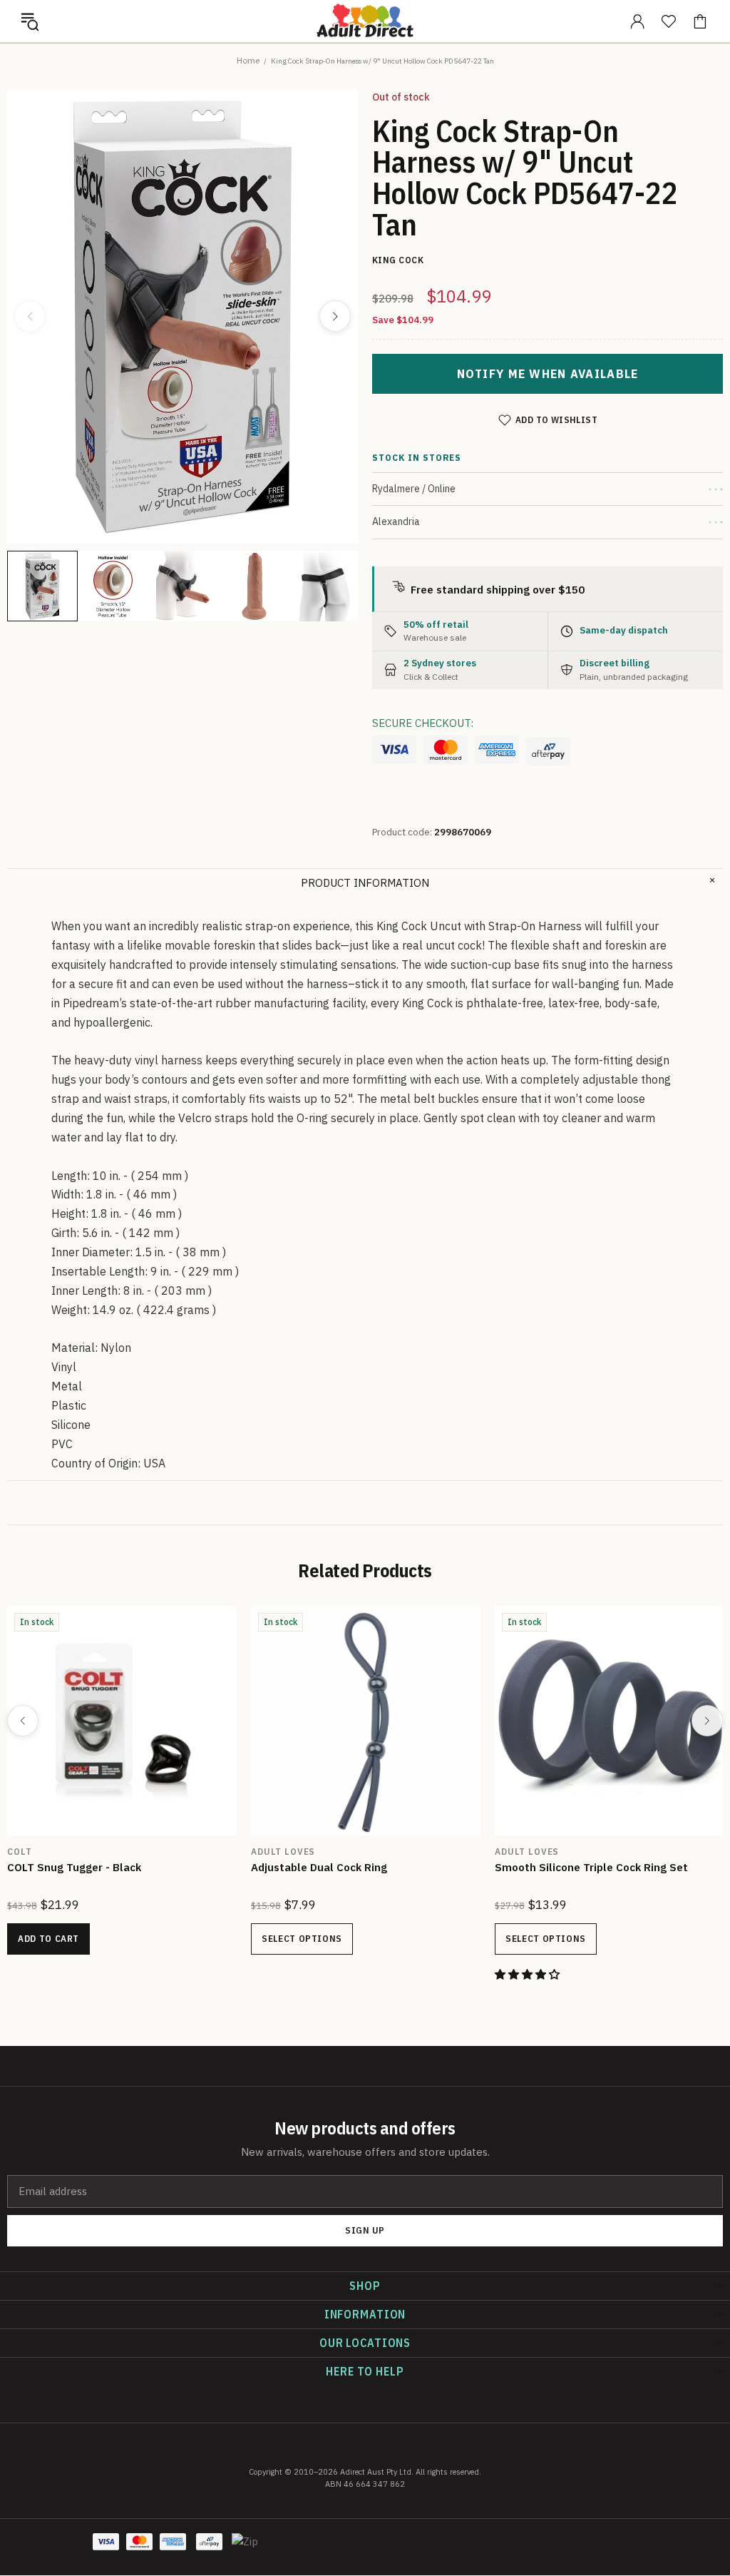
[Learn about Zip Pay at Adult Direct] (245, 2549)
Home (248, 60)
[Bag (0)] (700, 21)
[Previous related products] (23, 1721)
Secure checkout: (423, 723)
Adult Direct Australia (365, 21)
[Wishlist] (669, 21)
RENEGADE (276, 1852)
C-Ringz (516, 1852)
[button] (30, 21)
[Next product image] (335, 316)
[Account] (637, 21)
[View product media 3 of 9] (184, 586)
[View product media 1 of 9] (42, 586)
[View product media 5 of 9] (325, 586)
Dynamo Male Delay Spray (74, 1867)
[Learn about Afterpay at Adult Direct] (548, 751)
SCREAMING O (41, 1852)
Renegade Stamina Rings (316, 1867)
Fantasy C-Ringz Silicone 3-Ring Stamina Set (600, 1875)
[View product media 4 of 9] (254, 586)
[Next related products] (707, 1721)
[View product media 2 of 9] (113, 586)
